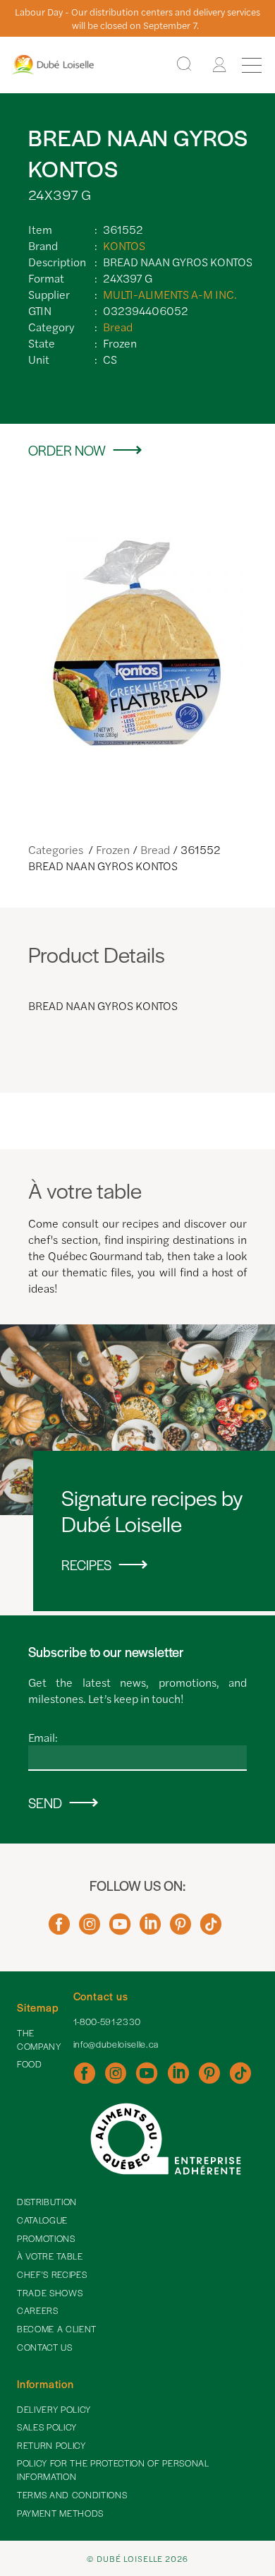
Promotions (46, 2238)
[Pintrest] (181, 1929)
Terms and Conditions (72, 2495)
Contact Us (45, 2347)
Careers (38, 2310)
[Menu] (252, 65)
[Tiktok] (211, 1929)
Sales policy (47, 2427)
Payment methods (60, 2513)
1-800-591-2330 (107, 2022)
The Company (39, 2040)
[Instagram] (90, 1929)
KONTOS (124, 245)
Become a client (57, 2329)
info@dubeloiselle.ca (116, 2044)
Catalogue (42, 2220)
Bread (118, 327)
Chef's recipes (52, 2274)
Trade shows (50, 2293)
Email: (43, 1737)
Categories (57, 849)
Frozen (113, 849)
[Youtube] (120, 1929)
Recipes (86, 1565)
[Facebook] (59, 1929)
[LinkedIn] (150, 1929)
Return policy (51, 2445)
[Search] (184, 65)
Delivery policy (54, 2409)
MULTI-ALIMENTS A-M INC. (170, 294)
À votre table (50, 2256)
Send (45, 1803)
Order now (67, 450)
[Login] (219, 65)
